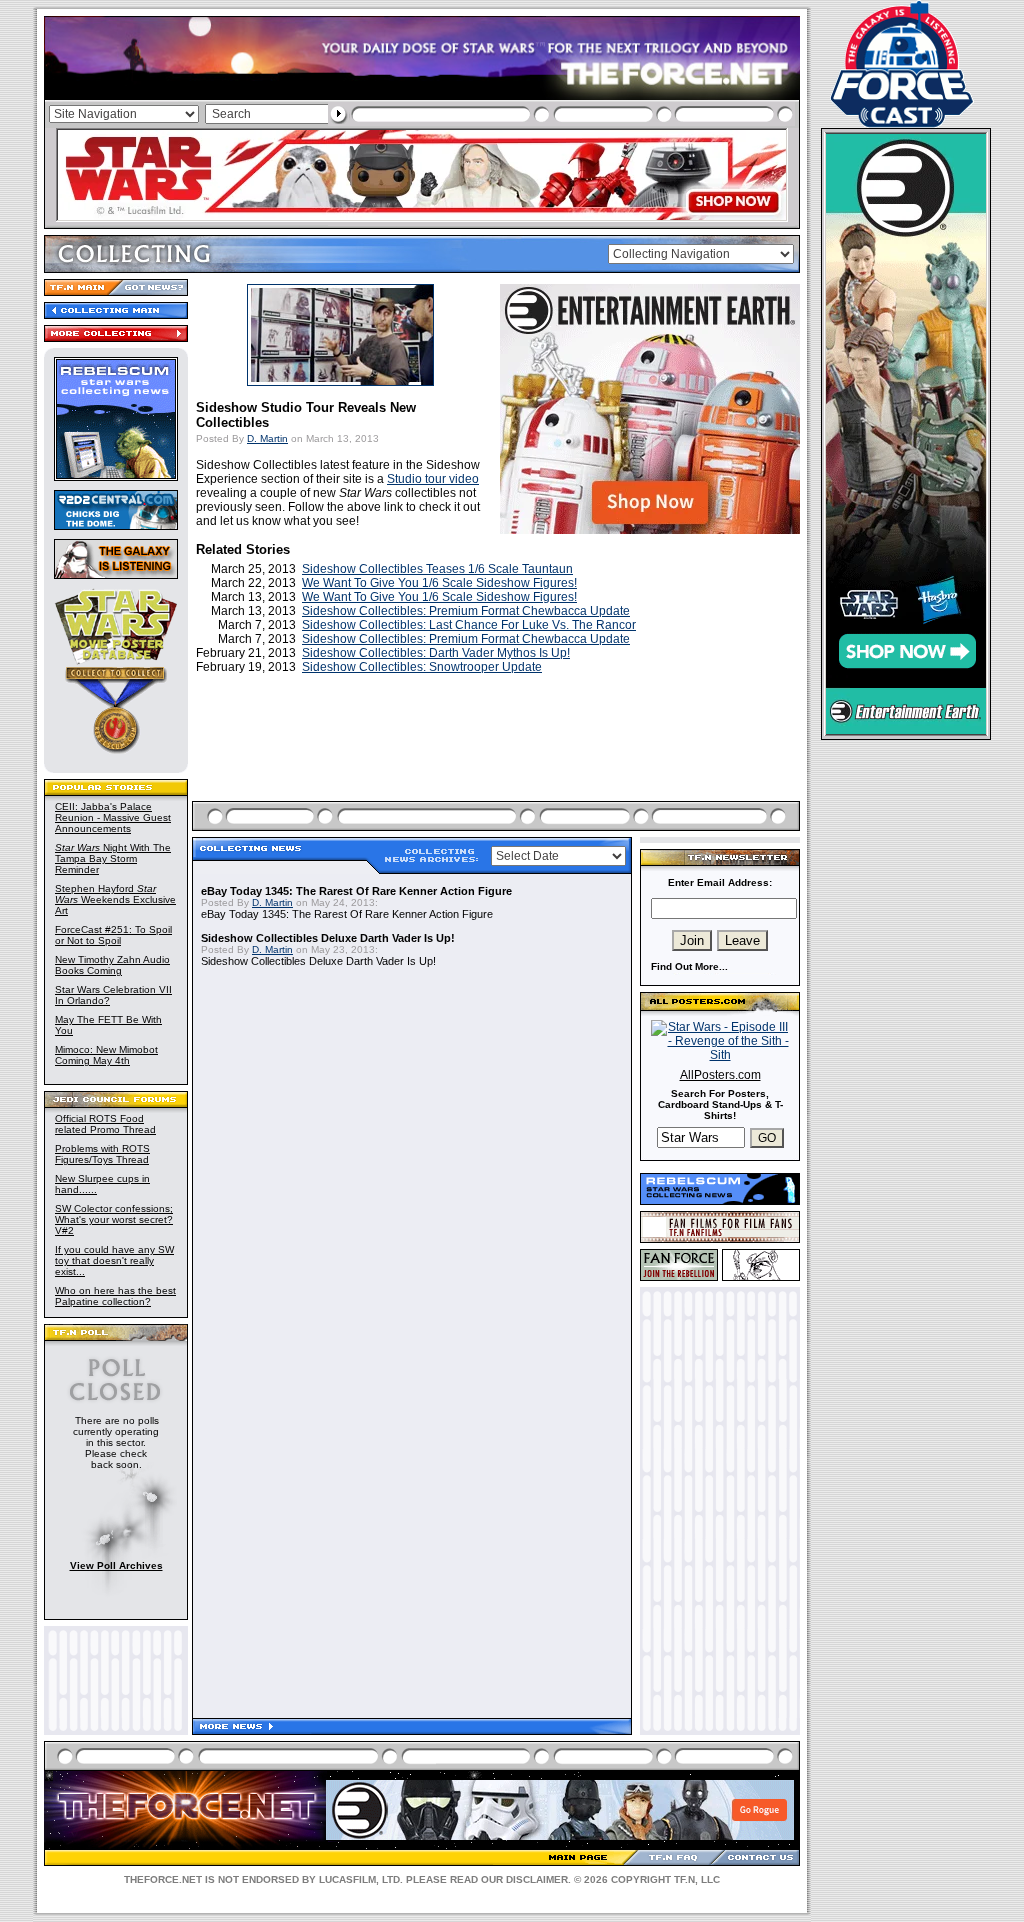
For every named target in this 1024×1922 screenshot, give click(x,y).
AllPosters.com (720, 1075)
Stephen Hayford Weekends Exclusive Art (115, 899)
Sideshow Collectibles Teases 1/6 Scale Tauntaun (437, 569)
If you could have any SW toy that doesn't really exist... (114, 1260)
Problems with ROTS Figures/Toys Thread (102, 1154)
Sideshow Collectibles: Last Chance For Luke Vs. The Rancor (469, 625)
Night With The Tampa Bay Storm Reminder (113, 858)
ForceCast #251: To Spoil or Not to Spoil (113, 935)
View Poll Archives (116, 1565)
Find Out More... (689, 966)
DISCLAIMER (537, 1879)
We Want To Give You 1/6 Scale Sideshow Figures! (439, 583)
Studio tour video (433, 479)
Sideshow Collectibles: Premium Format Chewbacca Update (466, 611)
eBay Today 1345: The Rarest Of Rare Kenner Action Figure (356, 891)
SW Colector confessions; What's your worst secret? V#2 (114, 1219)
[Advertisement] (498, 761)
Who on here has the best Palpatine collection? (115, 1296)
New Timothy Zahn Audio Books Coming (112, 965)
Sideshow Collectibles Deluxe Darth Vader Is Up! (328, 938)
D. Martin (267, 438)
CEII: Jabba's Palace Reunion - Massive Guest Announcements (113, 817)
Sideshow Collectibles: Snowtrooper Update (422, 667)
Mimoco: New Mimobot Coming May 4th (106, 1055)
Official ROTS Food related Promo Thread (105, 1124)
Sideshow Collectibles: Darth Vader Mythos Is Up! (436, 653)
